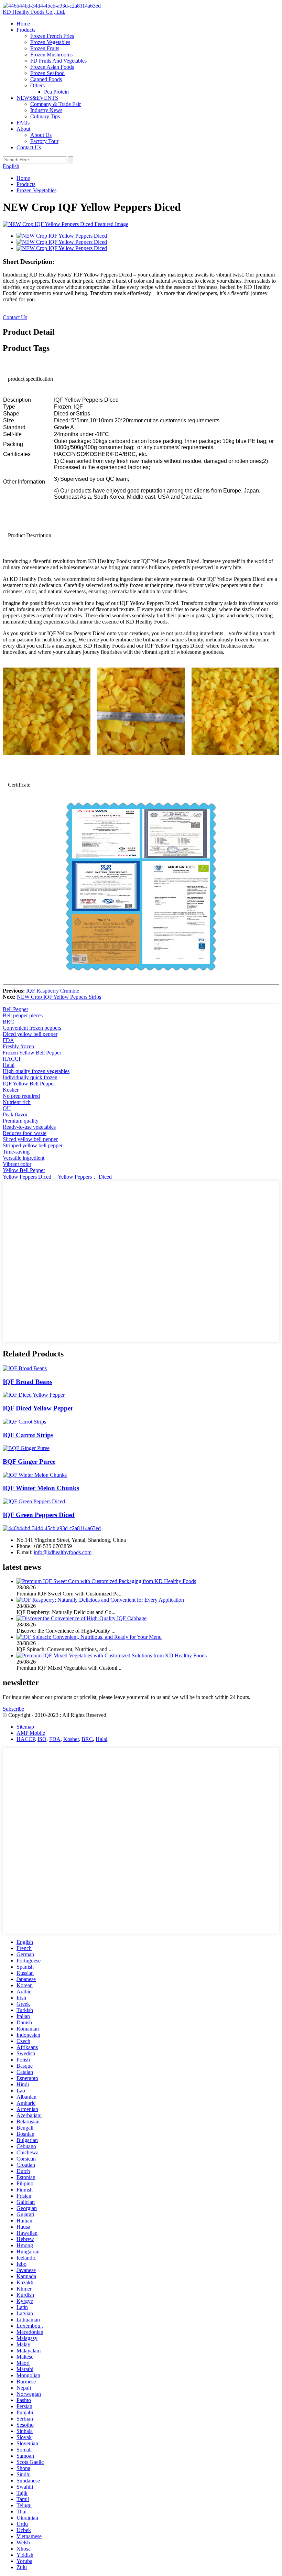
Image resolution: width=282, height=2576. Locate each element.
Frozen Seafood (47, 73)
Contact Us (29, 147)
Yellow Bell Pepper (24, 1170)
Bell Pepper (15, 1009)
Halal (9, 1065)
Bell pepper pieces (23, 1015)
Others (37, 85)
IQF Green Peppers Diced (39, 1515)
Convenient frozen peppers (32, 1028)
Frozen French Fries (52, 36)
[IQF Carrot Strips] (24, 1422)
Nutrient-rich (17, 1102)
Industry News (46, 110)
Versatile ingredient (24, 1158)
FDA (8, 1040)
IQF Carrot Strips (28, 1435)
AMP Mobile (31, 1733)
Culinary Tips (45, 116)
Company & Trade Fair (56, 104)
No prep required (21, 1096)
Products (26, 30)
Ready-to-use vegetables (29, 1127)
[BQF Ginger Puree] (26, 1448)
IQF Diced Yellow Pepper (38, 1408)
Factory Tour (44, 141)
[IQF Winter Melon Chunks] (35, 1475)
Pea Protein (56, 92)
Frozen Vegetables (50, 42)
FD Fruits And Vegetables (58, 61)
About (23, 129)
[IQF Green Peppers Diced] (34, 1501)
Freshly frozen (18, 1046)
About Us (41, 135)
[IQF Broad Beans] (25, 1368)
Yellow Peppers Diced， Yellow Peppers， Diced (57, 1177)
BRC (8, 1022)
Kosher (11, 1090)
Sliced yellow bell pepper (30, 1139)
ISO (42, 1739)
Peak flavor (15, 1114)
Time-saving (16, 1152)
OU (7, 1108)
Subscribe (13, 1709)
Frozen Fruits (45, 48)
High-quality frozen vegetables (36, 1071)
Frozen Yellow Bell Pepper (32, 1053)
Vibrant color (17, 1164)
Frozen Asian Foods (52, 67)
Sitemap (25, 1727)
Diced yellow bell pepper (30, 1034)
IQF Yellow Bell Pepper (29, 1084)
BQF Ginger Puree (29, 1462)
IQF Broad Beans (28, 1382)
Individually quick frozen (30, 1077)
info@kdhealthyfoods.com (63, 1552)
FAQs (23, 123)
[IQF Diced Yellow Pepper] (34, 1395)
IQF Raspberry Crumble (53, 991)
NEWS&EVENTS (37, 98)
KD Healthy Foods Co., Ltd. (34, 12)
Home (23, 24)
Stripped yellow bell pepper (33, 1145)
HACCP (12, 1059)
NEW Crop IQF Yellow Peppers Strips (59, 997)
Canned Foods (46, 79)
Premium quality (21, 1121)
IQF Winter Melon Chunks (41, 1488)
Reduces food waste (25, 1133)
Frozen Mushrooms (51, 55)
